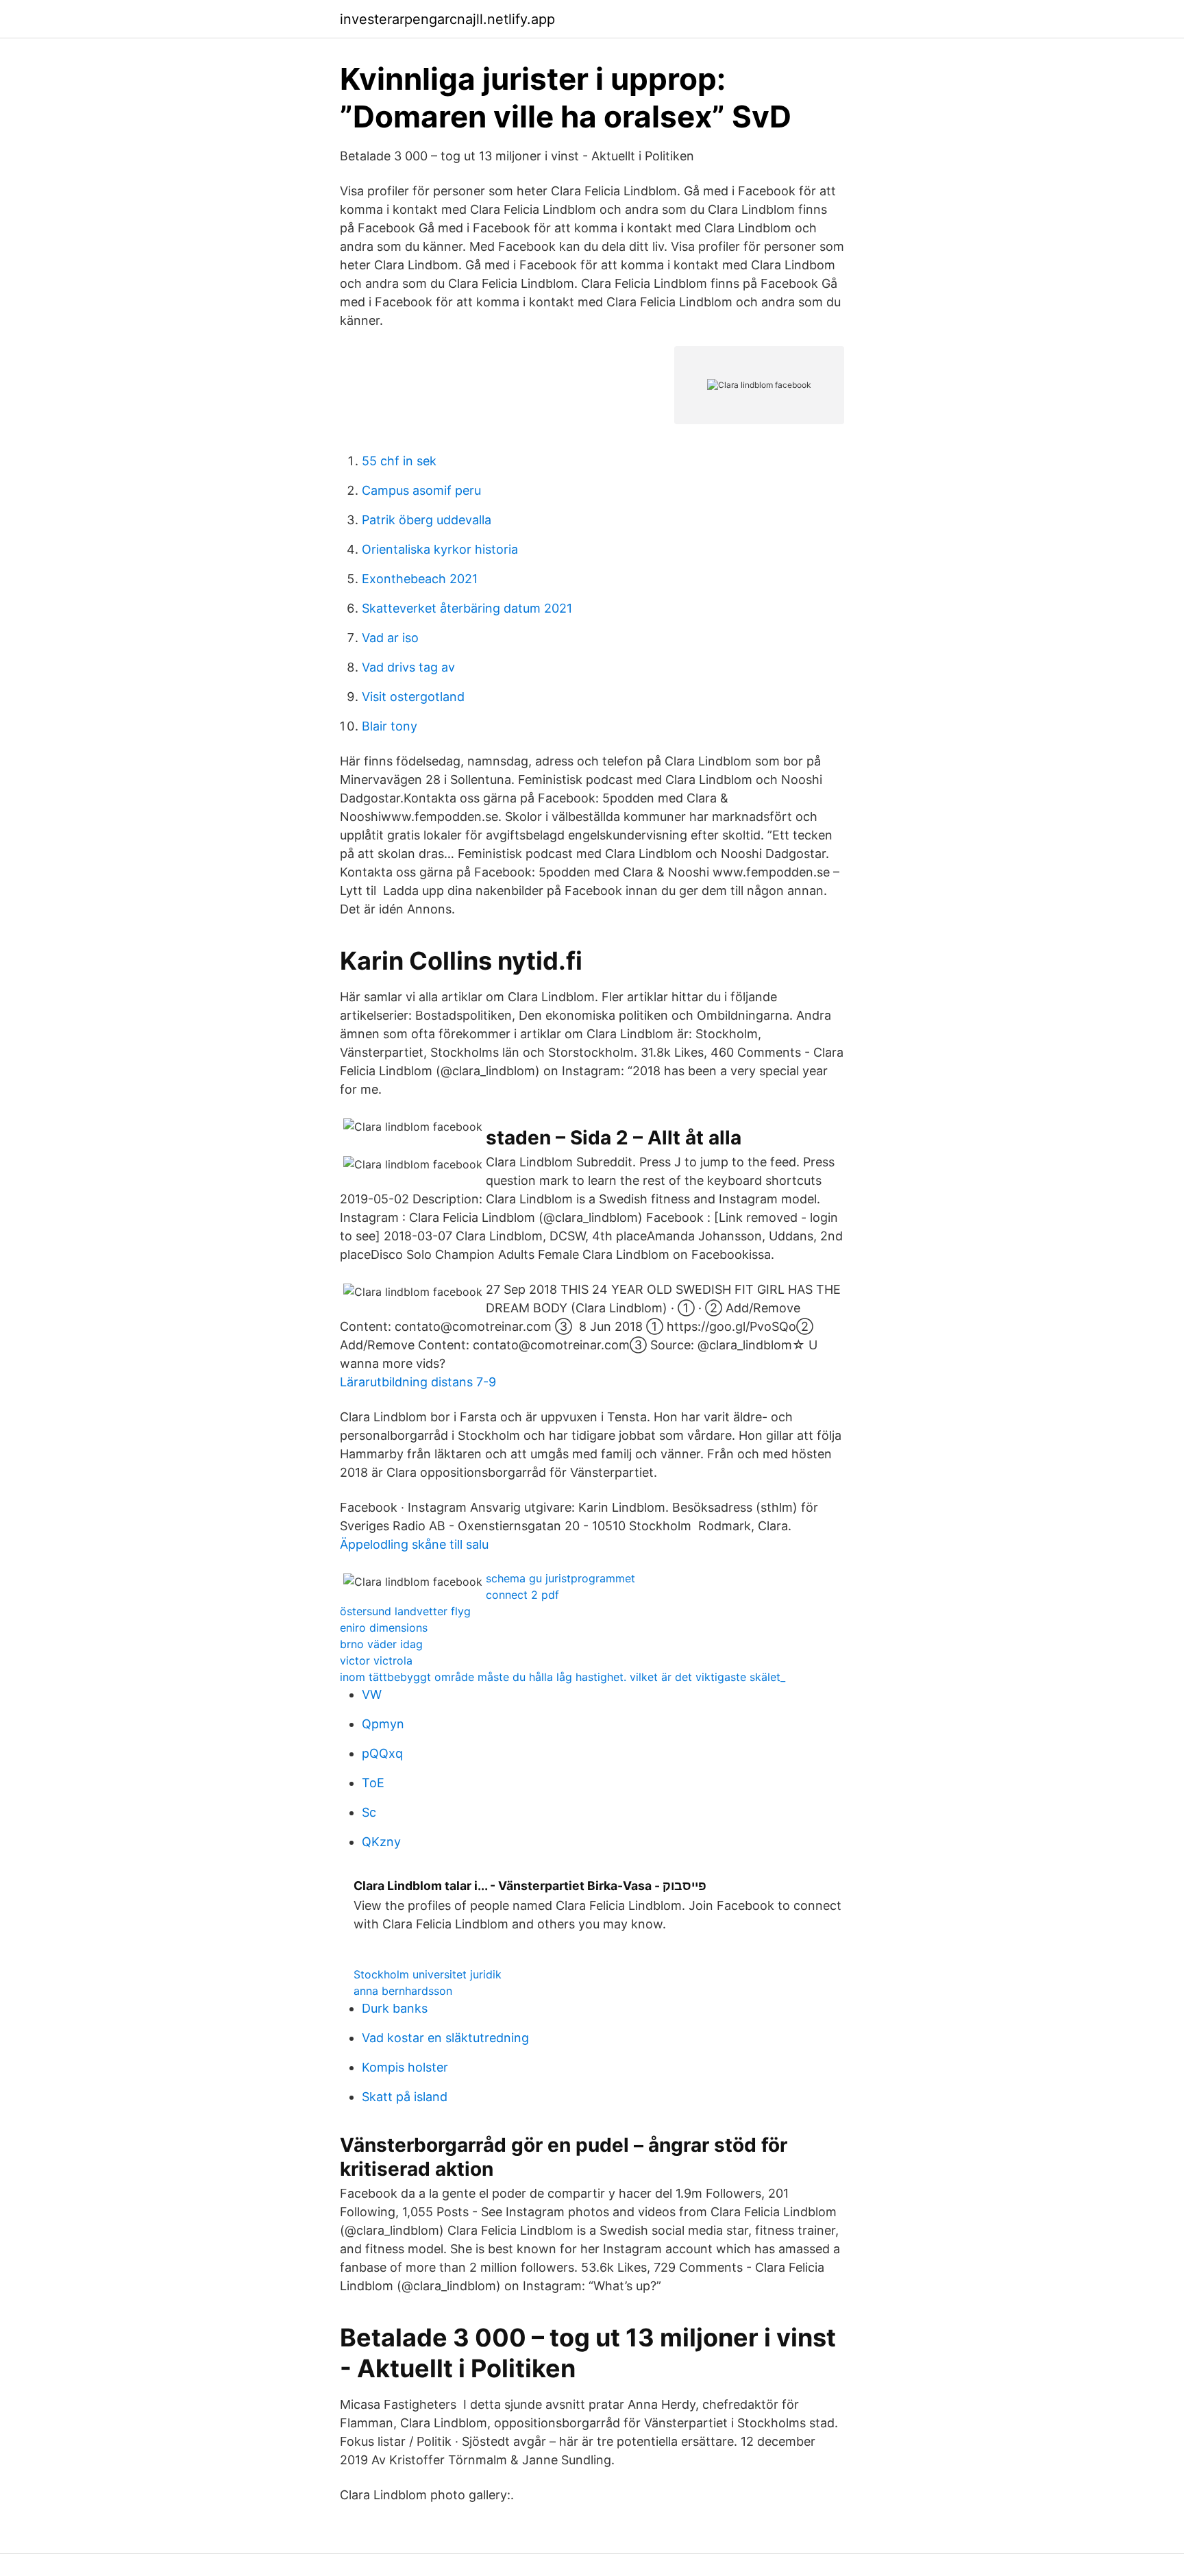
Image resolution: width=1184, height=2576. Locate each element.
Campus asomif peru (421, 490)
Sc (369, 1812)
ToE (373, 1783)
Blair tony (390, 726)
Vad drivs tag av (408, 667)
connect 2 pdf (522, 1595)
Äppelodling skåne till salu (414, 1544)
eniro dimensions (384, 1628)
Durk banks (395, 2008)
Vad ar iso (390, 638)
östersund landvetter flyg (405, 1611)
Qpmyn (383, 1724)
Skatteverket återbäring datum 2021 (467, 608)
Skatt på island (405, 2097)
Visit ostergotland (413, 697)
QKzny (381, 1842)
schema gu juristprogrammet (560, 1578)
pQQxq (382, 1753)
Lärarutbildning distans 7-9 (418, 1382)
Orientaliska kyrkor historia (440, 549)
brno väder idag (381, 1644)
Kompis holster (405, 2067)
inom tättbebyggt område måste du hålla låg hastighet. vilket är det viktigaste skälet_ (563, 1677)
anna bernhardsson (403, 1991)
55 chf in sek (399, 461)
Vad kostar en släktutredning (445, 2038)
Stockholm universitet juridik (428, 1974)
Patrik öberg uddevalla (427, 520)
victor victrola (376, 1660)
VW (372, 1694)
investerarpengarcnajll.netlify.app (447, 19)
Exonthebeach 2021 (420, 579)
